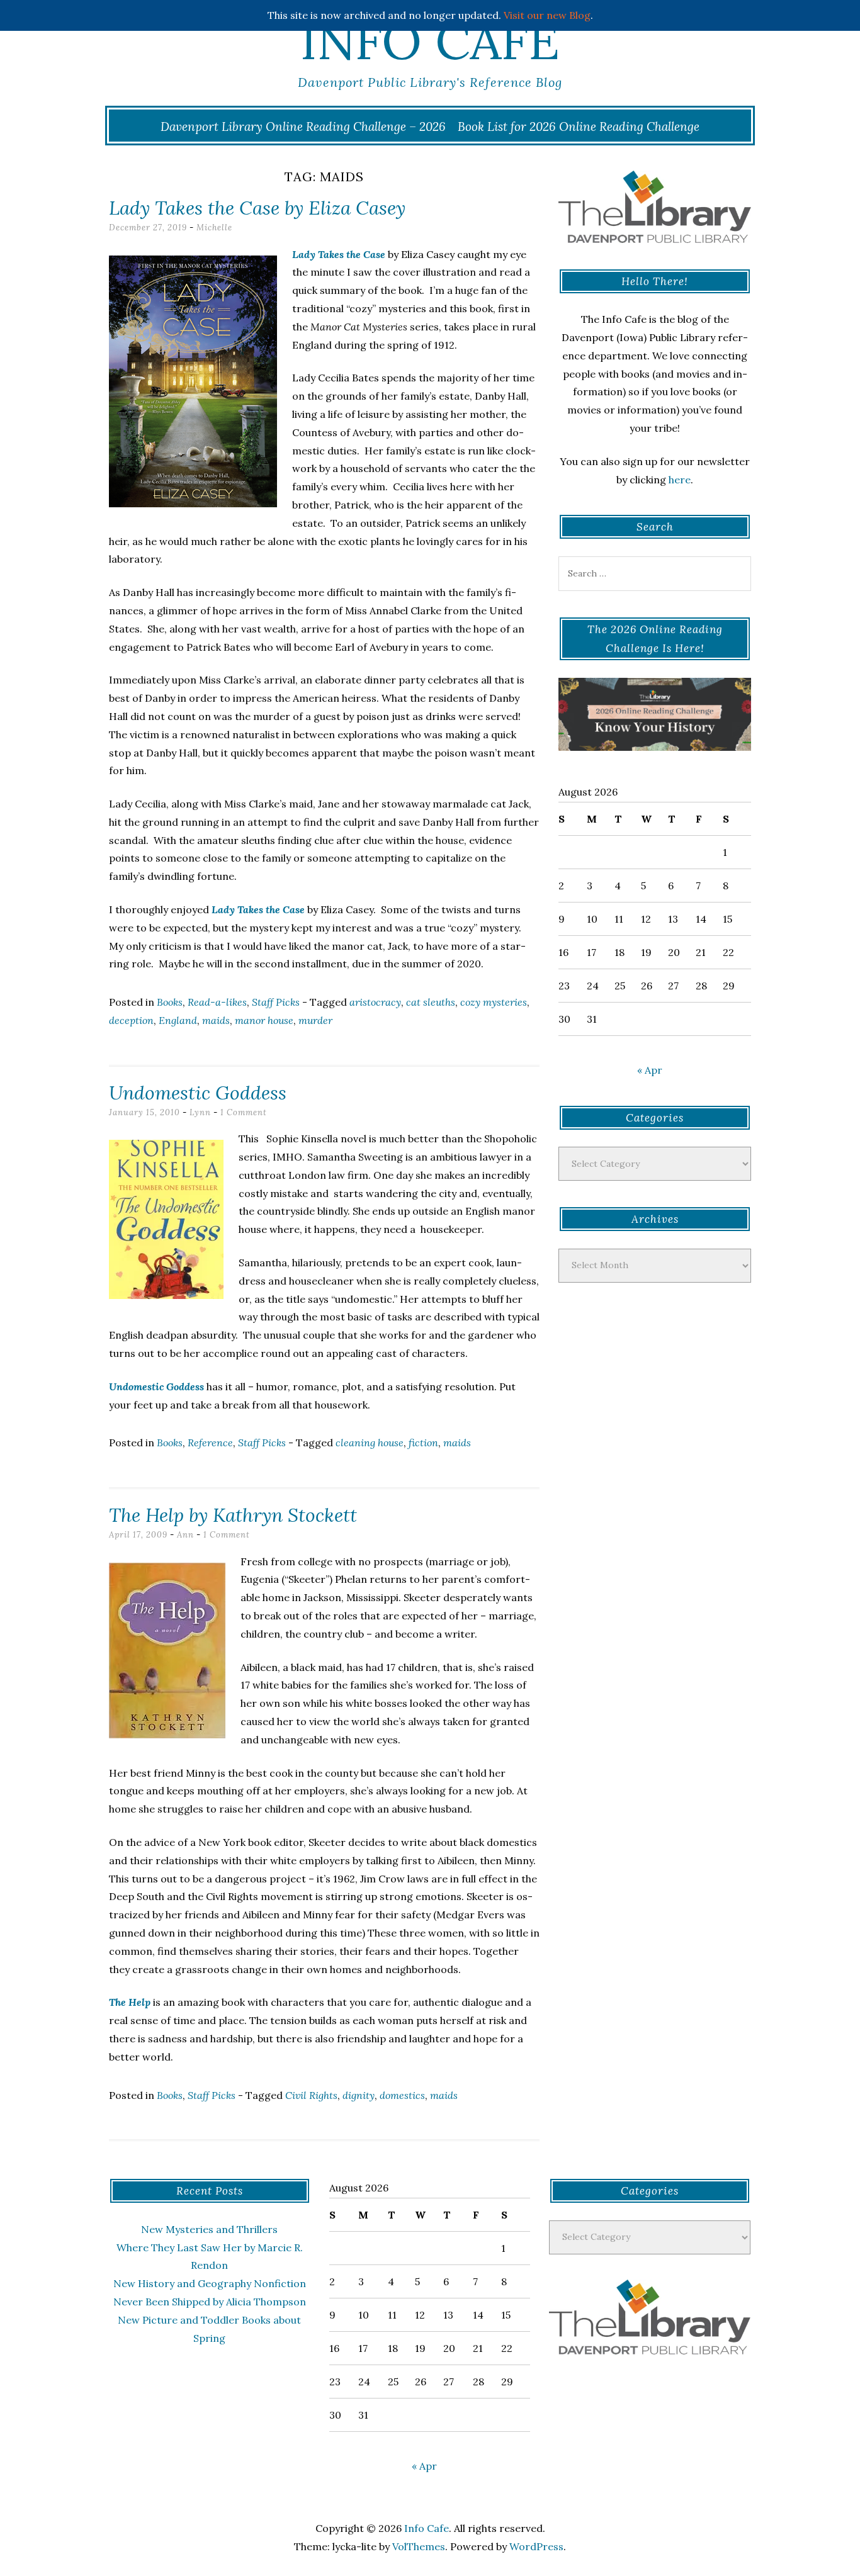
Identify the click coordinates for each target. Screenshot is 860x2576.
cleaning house (370, 1443)
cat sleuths (431, 1002)
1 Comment (244, 1112)
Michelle (214, 228)
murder (315, 1020)
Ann (185, 1535)
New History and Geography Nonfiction (210, 2283)
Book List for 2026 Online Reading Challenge (579, 127)
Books (170, 1002)
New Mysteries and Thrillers (209, 2229)
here (680, 480)
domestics (402, 2095)
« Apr (650, 1070)
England (178, 1020)
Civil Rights (311, 2095)
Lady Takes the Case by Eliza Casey (257, 208)
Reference (210, 1443)
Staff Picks (276, 1002)
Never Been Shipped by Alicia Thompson (210, 2302)
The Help (130, 2002)
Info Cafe (430, 41)
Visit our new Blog (547, 15)
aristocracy (375, 1002)
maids (216, 1020)
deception (131, 1020)
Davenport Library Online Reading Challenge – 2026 (303, 127)
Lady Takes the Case (339, 254)
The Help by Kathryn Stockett (233, 1515)
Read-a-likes (217, 1002)
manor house (264, 1020)
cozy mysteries (494, 1002)
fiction (423, 1443)
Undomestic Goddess (198, 1093)
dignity (359, 2095)
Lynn (200, 1112)
